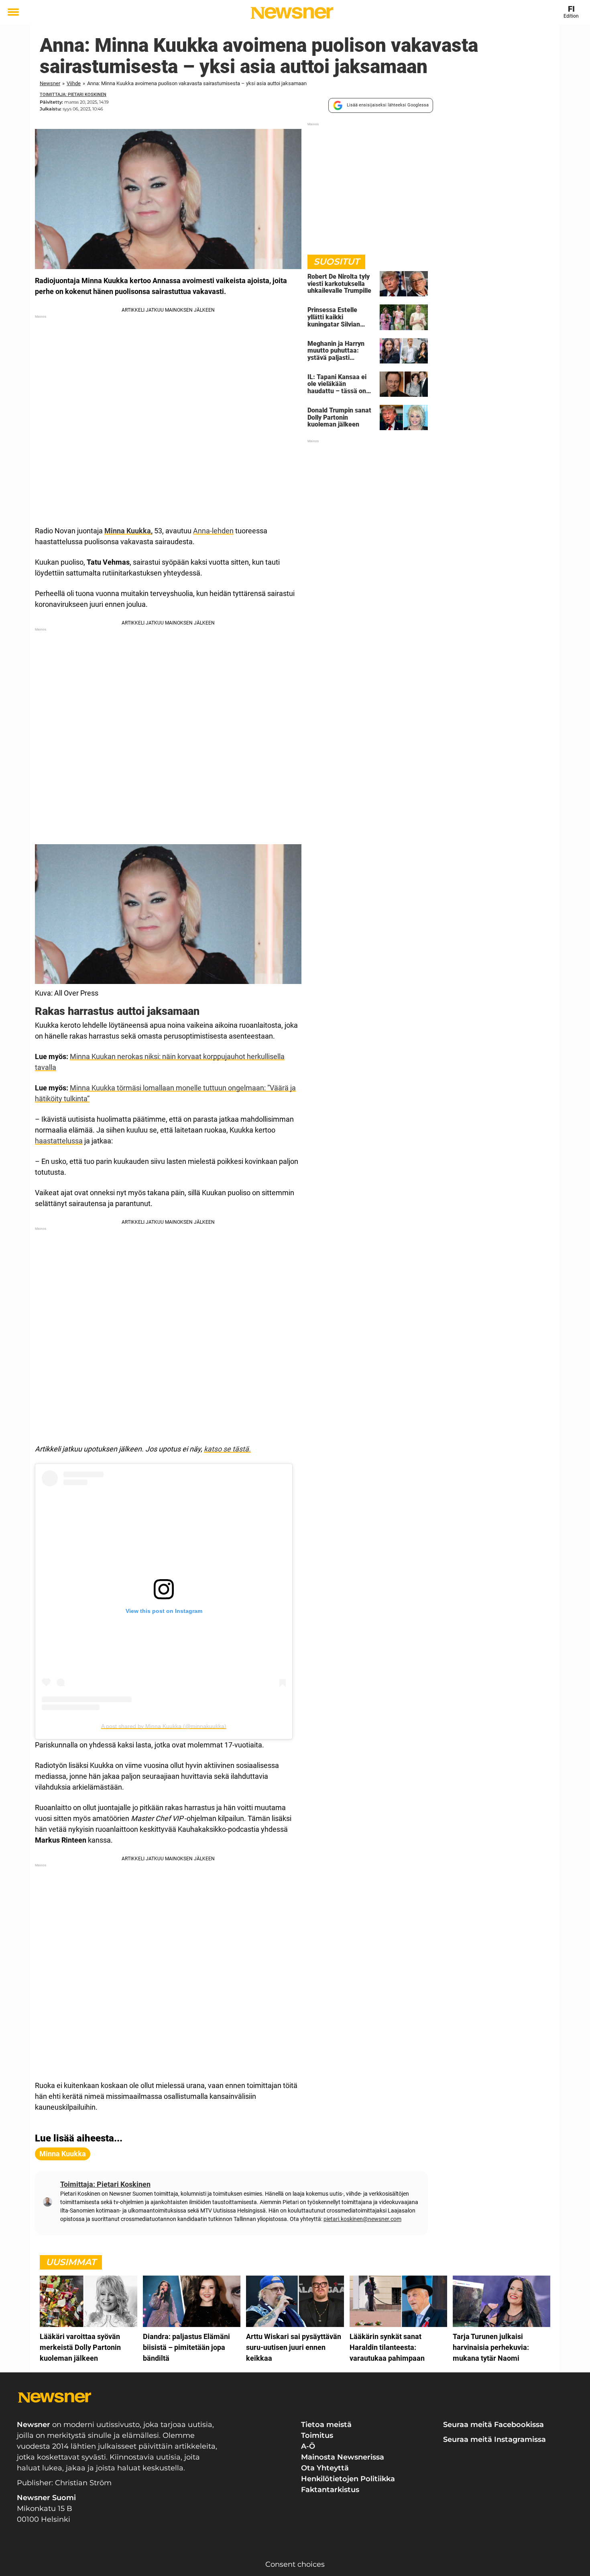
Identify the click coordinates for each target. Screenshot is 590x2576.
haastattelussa (59, 1141)
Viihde (74, 83)
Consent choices (295, 2564)
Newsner (50, 83)
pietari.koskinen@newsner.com (362, 2219)
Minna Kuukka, (128, 531)
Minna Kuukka (63, 2154)
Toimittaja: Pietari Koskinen (73, 95)
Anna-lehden (213, 531)
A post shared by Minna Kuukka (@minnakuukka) (164, 1726)
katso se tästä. (227, 1449)
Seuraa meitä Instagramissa (494, 2439)
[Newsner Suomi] (292, 13)
